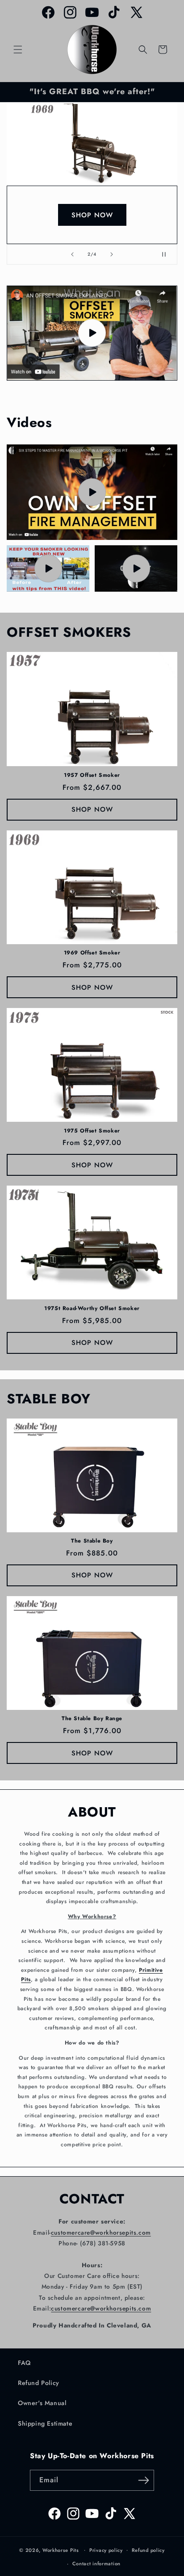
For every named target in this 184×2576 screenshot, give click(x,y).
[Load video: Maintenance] (136, 568)
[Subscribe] (144, 2480)
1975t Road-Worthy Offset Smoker (92, 1309)
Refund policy (148, 2550)
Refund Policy (39, 2383)
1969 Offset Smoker (92, 953)
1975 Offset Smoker (92, 1131)
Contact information (96, 2564)
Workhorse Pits (61, 2550)
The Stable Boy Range (92, 1719)
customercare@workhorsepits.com (101, 2233)
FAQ (24, 2363)
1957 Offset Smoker (92, 776)
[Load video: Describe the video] (92, 492)
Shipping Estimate (45, 2423)
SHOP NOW (92, 215)
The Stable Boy (92, 1541)
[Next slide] (112, 254)
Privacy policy (106, 2550)
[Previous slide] (72, 254)
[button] (18, 50)
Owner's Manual (42, 2403)
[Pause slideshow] (167, 254)
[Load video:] (92, 333)
